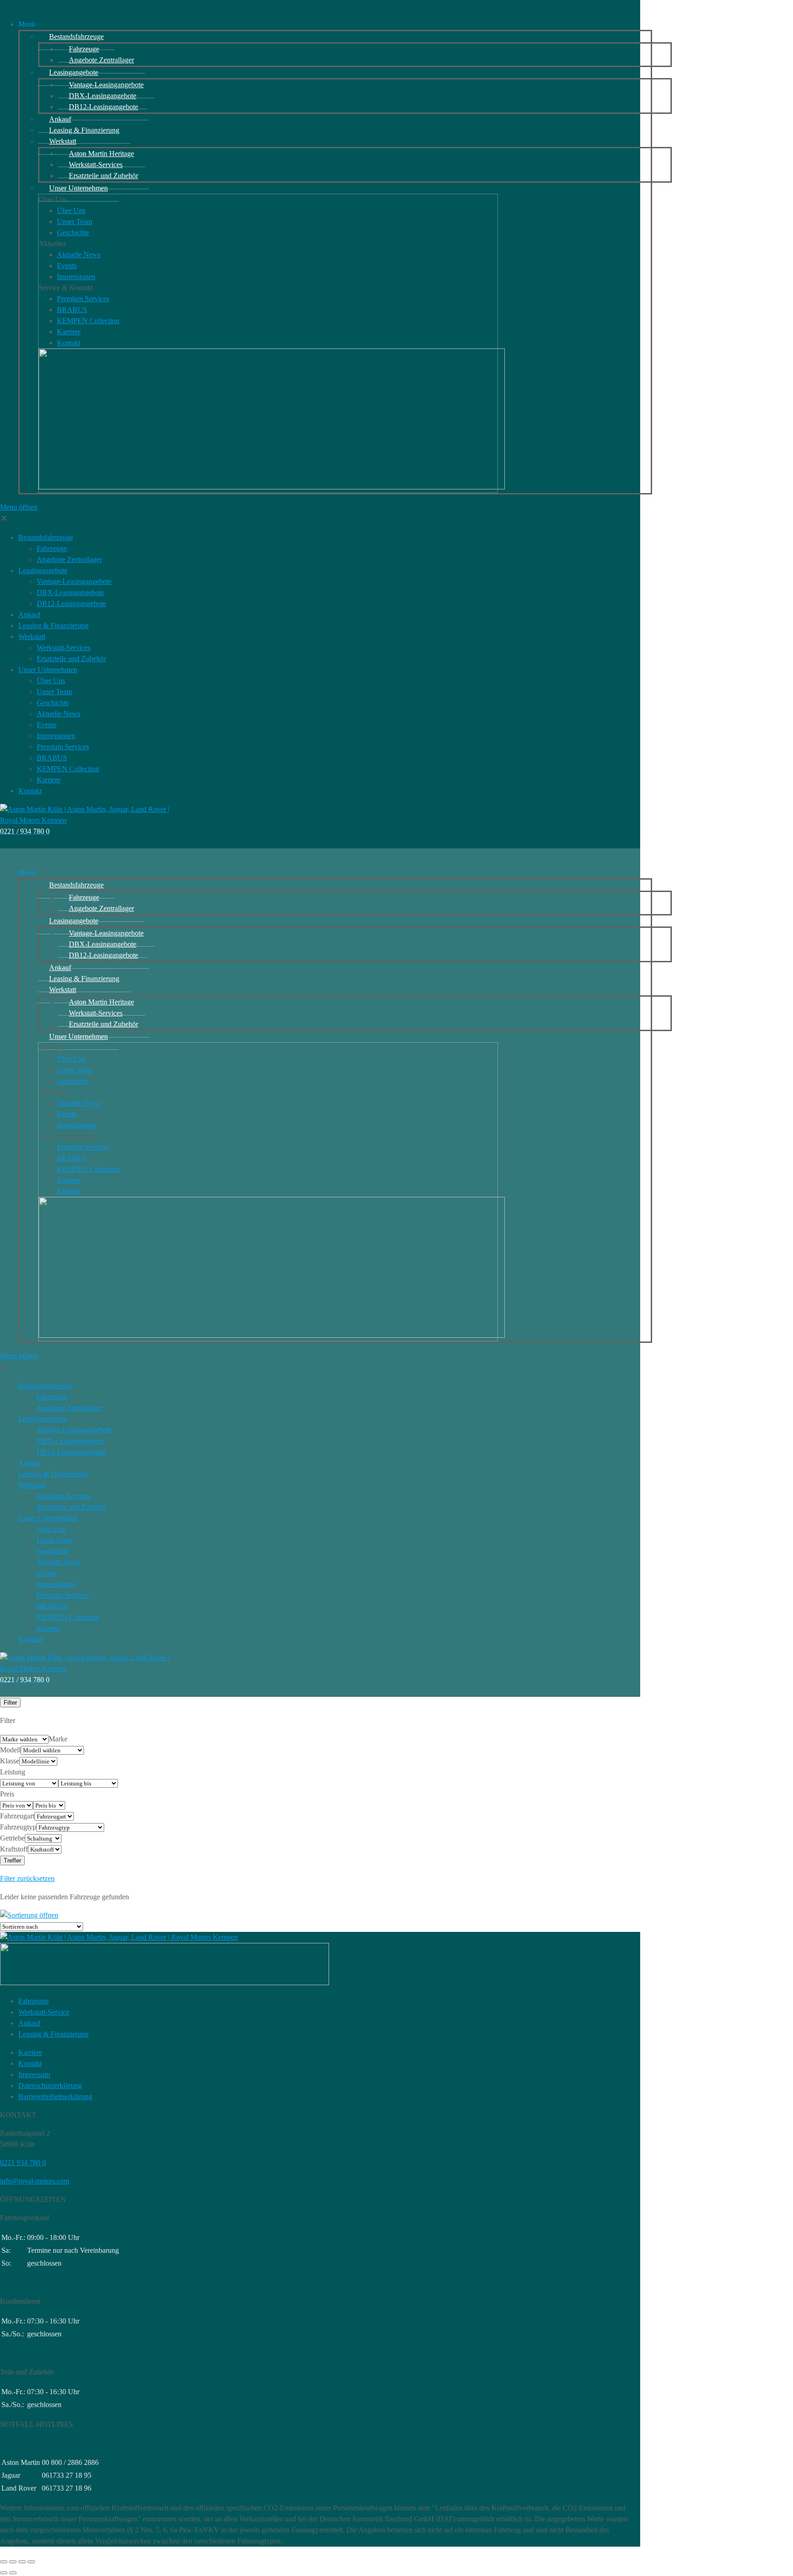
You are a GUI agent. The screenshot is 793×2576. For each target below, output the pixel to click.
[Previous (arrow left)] (4, 2573)
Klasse (10, 1761)
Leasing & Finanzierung (53, 2034)
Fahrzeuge (34, 2001)
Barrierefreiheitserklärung (55, 2096)
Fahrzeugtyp (18, 1827)
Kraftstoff (14, 1849)
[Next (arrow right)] (13, 2573)
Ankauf (29, 2023)
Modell (10, 1750)
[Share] (13, 2562)
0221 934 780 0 (23, 2163)
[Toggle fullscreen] (22, 2562)
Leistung (13, 1772)
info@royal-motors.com (35, 2181)
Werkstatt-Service (44, 2012)
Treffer (12, 1860)
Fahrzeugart (17, 1816)
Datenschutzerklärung (50, 2085)
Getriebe (12, 1838)
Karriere (30, 2052)
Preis (7, 1794)
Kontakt (30, 2063)
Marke (58, 1739)
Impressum (34, 2074)
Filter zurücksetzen (27, 1878)
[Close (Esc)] (4, 2562)
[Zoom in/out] (31, 2562)
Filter (10, 1703)
